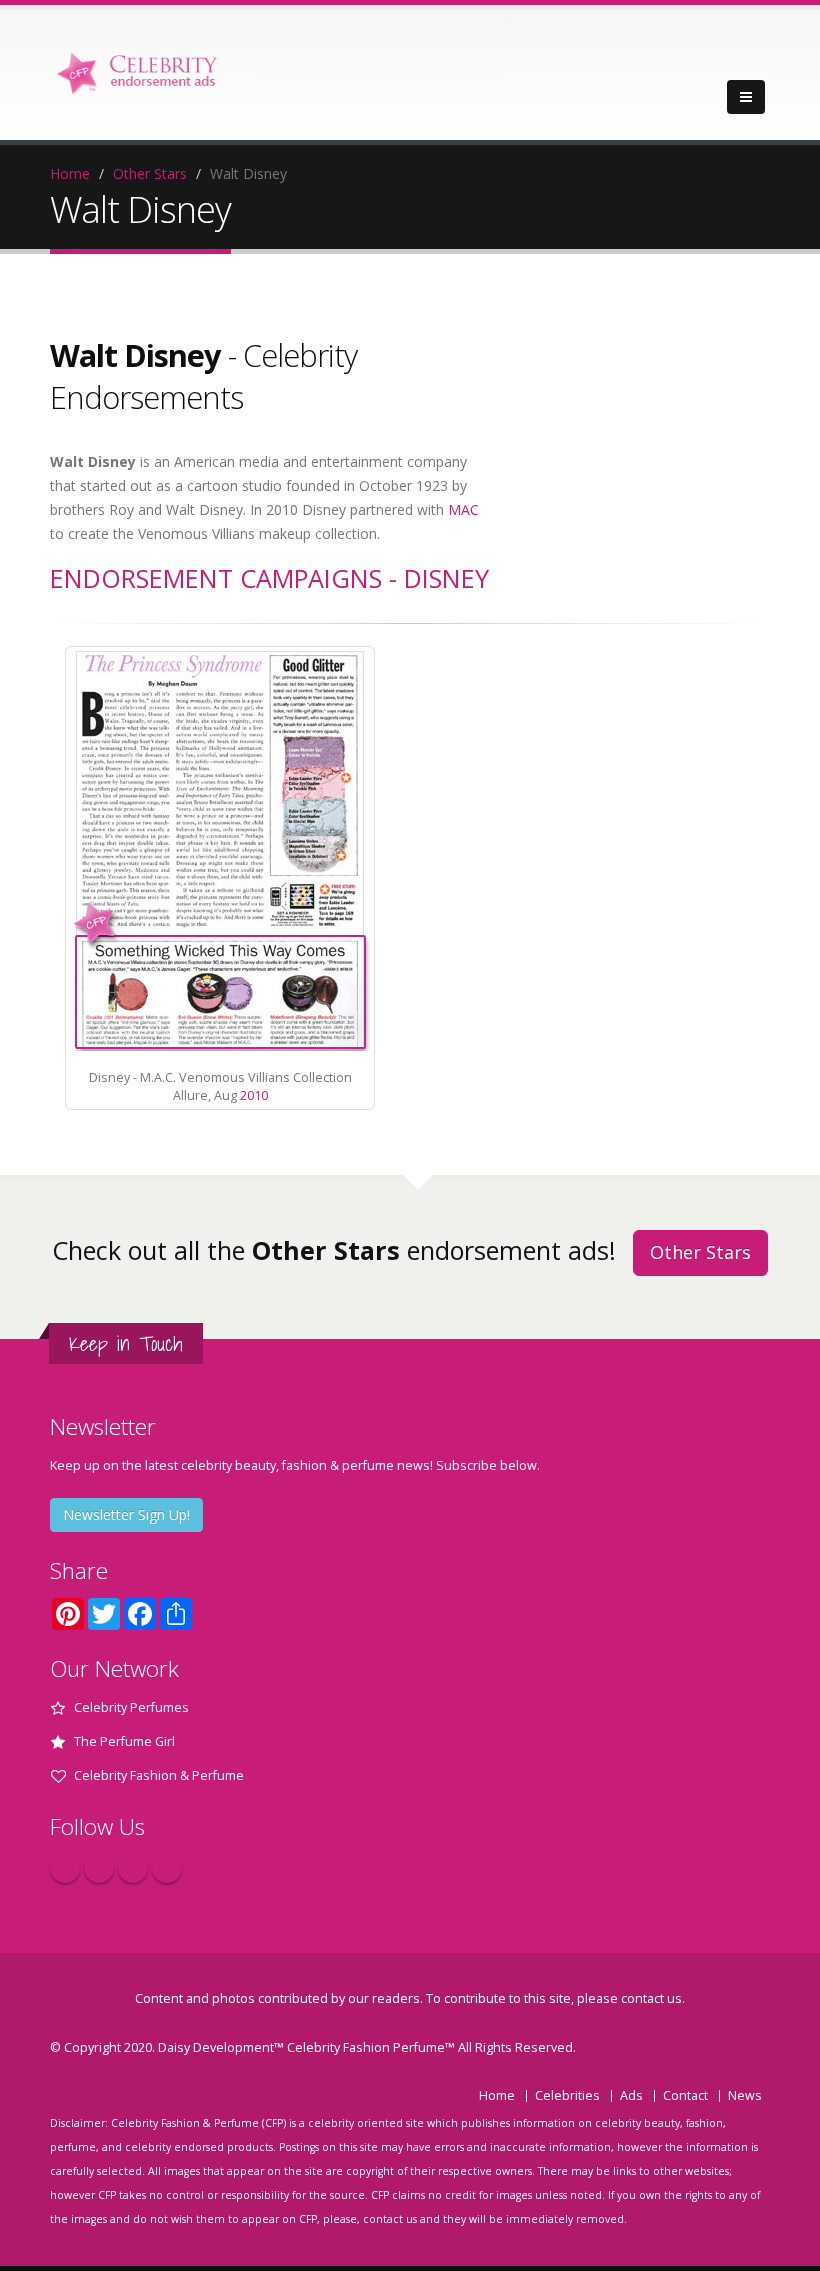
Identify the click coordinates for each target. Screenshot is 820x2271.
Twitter (99, 1868)
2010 (254, 1095)
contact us (651, 1998)
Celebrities (567, 2095)
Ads (631, 2095)
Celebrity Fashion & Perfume (159, 1775)
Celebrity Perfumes (131, 1707)
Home (70, 173)
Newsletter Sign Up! (126, 1514)
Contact (685, 2095)
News (745, 2095)
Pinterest (133, 1868)
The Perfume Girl (124, 1741)
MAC (463, 509)
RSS (167, 1868)
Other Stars (150, 173)
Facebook (65, 1868)
